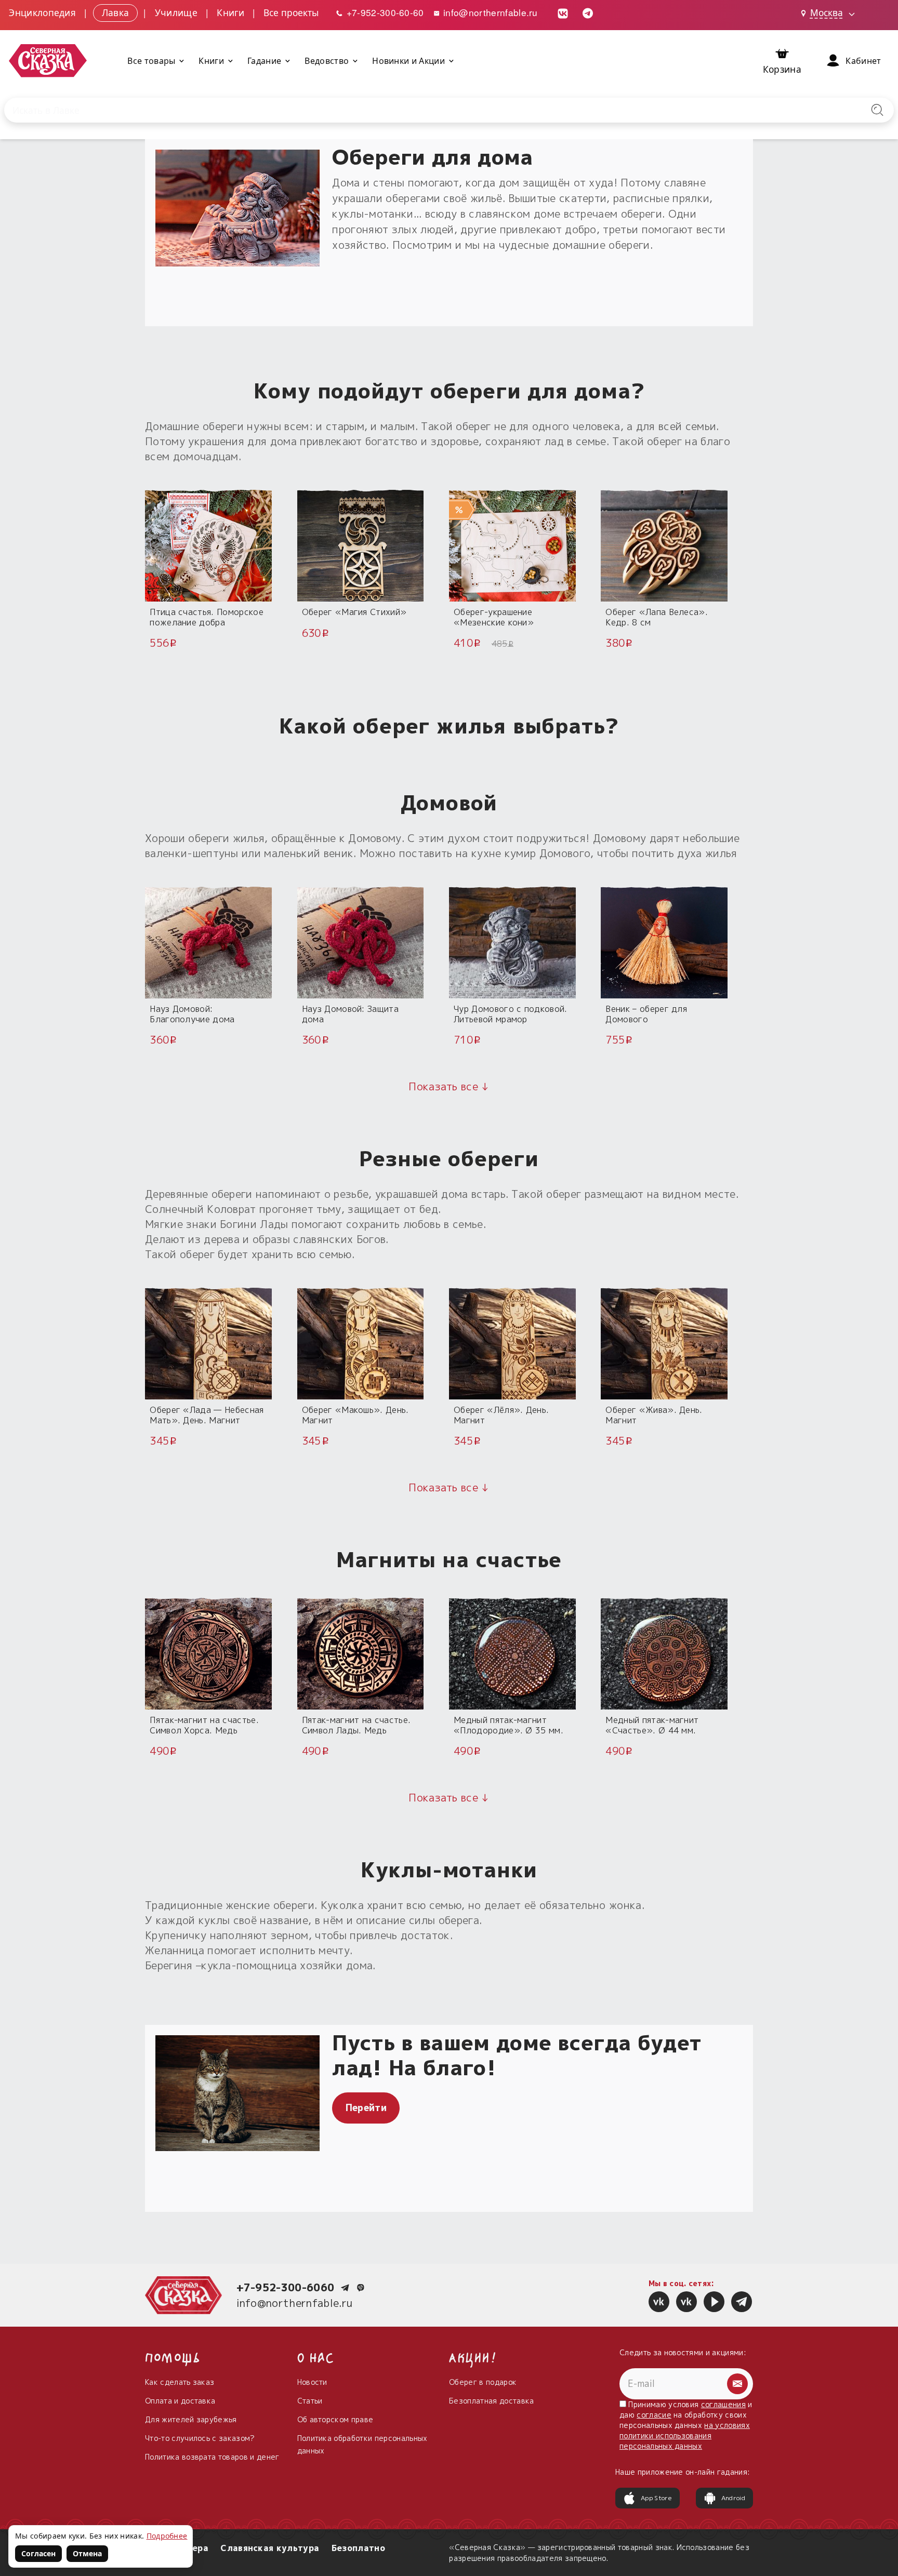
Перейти (366, 2108)
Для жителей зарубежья (191, 2419)
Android (733, 2498)
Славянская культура (270, 2548)
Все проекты (291, 12)
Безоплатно (358, 2548)
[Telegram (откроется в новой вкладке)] (588, 12)
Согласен (38, 2553)
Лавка (116, 12)
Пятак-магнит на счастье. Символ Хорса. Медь (204, 1725)
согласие (654, 2415)
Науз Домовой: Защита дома (350, 1014)
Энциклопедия (42, 12)
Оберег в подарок (483, 2382)
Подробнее (167, 2536)
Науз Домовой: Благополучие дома (192, 1014)
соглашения (723, 2404)
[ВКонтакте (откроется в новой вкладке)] (563, 12)
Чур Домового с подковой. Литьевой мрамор (511, 1014)
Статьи (310, 2401)
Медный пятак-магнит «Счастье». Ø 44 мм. (652, 1725)
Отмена (87, 2553)
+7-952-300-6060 (286, 2287)
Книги (230, 12)
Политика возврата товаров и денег (212, 2457)
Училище (176, 12)
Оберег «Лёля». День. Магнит (501, 1415)
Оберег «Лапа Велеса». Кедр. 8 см (657, 617)
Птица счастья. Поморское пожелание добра (207, 617)
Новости (312, 2382)
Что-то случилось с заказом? (200, 2438)
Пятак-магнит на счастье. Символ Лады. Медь (356, 1725)
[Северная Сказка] (659, 2302)
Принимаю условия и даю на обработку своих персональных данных (686, 2425)
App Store (656, 2498)
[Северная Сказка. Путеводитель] (686, 2302)
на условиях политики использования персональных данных (685, 2435)
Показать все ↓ (449, 1086)
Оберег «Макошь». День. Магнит (355, 1415)
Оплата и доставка (180, 2401)
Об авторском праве (335, 2419)
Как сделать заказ (180, 2382)
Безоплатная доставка (491, 2401)
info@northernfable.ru (489, 12)
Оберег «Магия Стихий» (354, 612)
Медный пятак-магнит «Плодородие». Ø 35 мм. (509, 1725)
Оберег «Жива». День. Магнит (654, 1415)
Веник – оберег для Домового (646, 1014)
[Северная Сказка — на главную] (48, 61)
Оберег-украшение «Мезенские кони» (494, 617)
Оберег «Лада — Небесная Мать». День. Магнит (207, 1415)
